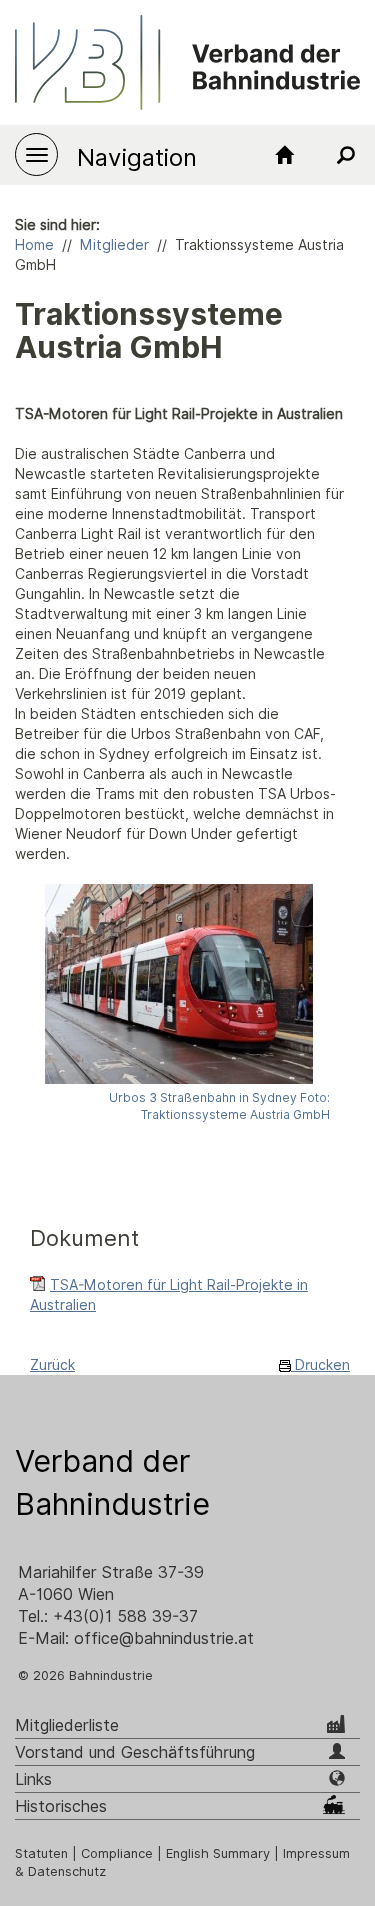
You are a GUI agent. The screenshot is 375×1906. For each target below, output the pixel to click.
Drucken (320, 1365)
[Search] (345, 155)
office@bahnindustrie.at (164, 1638)
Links (33, 1779)
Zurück (52, 1365)
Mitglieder (114, 245)
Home (34, 245)
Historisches (61, 1806)
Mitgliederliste (67, 1725)
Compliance (117, 1853)
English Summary (218, 1853)
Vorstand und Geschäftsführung (135, 1752)
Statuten (41, 1853)
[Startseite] (285, 155)
